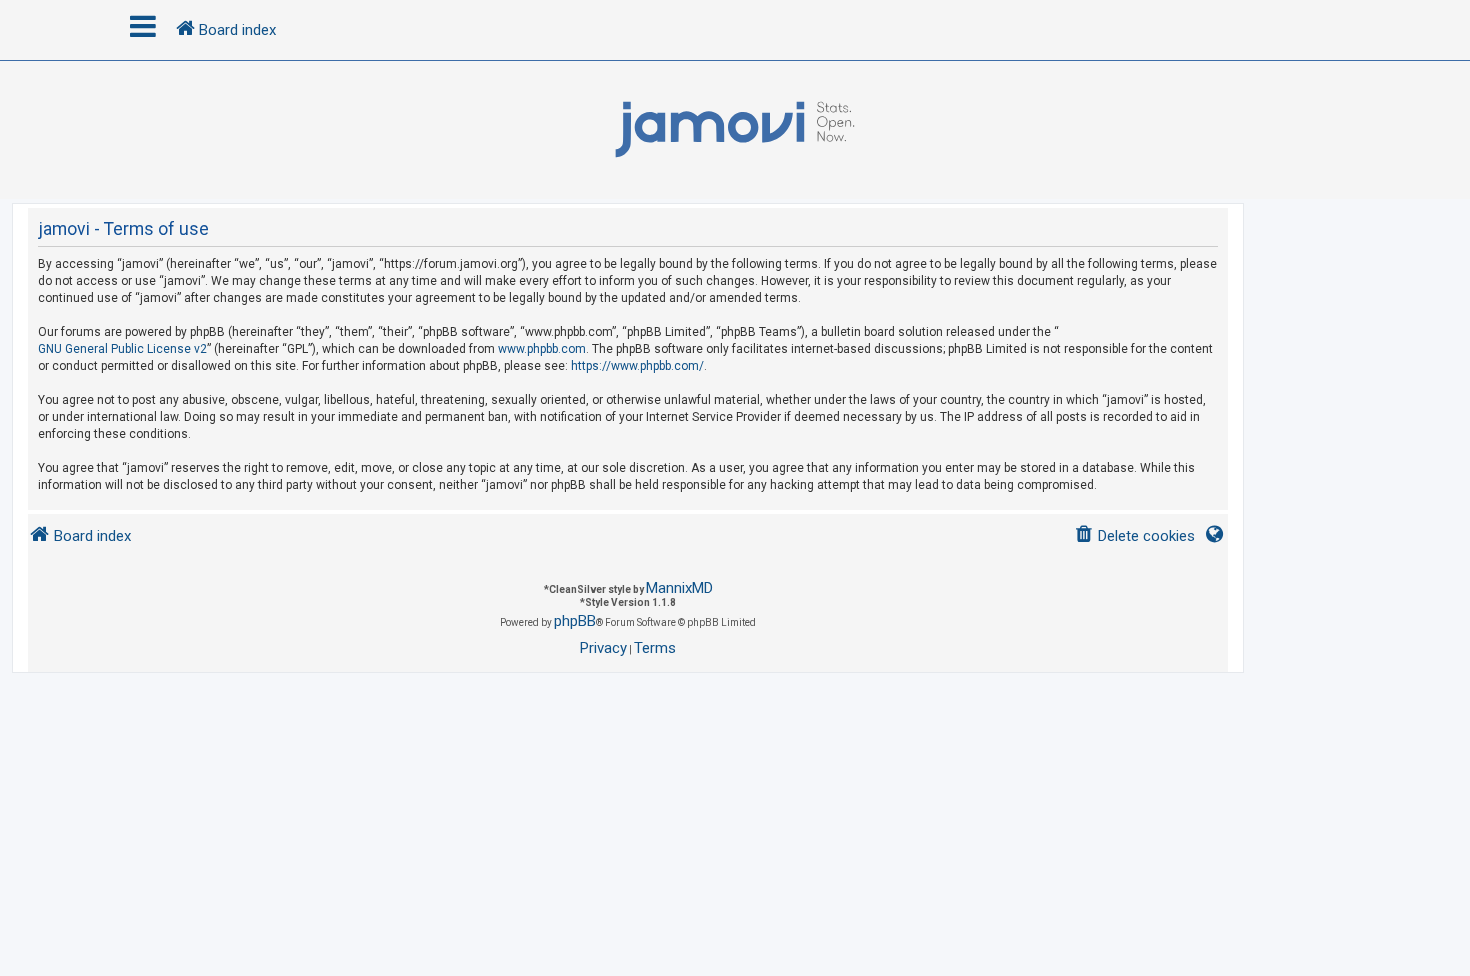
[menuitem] (1134, 536)
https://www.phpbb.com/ (637, 366)
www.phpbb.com (542, 349)
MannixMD (679, 588)
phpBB (575, 621)
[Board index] (735, 130)
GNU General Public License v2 (122, 349)
